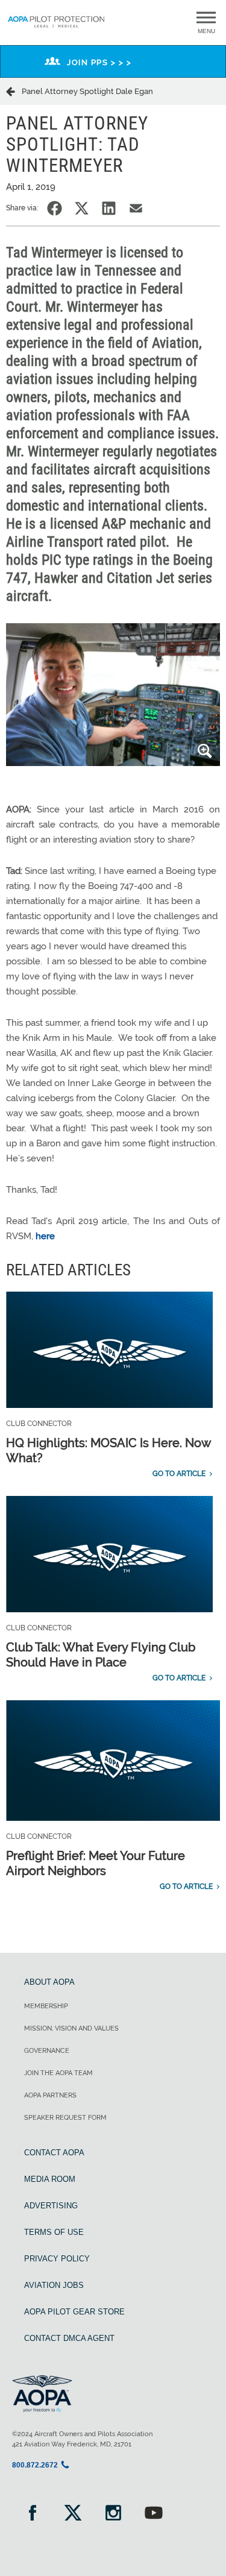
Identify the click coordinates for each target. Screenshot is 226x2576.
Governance (47, 2051)
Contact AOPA (54, 2153)
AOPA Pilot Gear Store (74, 2312)
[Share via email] (136, 208)
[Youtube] (153, 2514)
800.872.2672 (35, 2465)
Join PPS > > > (99, 62)
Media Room (50, 2179)
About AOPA (49, 1982)
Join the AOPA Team (58, 2073)
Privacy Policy (57, 2259)
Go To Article (179, 1474)
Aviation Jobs (54, 2285)
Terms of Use (54, 2232)
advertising (51, 2206)
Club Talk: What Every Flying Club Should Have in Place (101, 1655)
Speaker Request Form (65, 2118)
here (45, 1236)
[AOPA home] (56, 29)
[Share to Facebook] (55, 208)
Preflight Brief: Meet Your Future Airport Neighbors (96, 1863)
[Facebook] (32, 2514)
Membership (46, 2006)
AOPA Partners (50, 2095)
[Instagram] (113, 2514)
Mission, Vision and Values (71, 2028)
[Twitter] (73, 2514)
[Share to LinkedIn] (109, 208)
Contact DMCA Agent (69, 2338)
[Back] (14, 91)
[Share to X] (82, 208)
